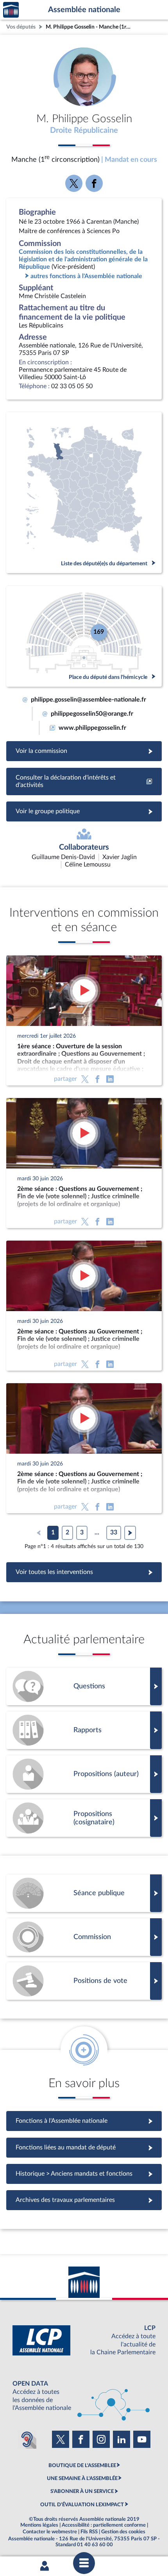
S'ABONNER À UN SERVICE (82, 2491)
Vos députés (21, 27)
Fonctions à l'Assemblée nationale (84, 2121)
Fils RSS (89, 2532)
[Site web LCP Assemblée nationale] (84, 2340)
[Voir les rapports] (84, 1730)
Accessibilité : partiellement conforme (104, 2525)
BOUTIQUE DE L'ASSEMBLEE (82, 2466)
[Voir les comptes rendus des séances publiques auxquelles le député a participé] (84, 1893)
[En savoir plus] (84, 1774)
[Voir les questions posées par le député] (84, 1686)
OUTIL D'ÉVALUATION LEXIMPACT (82, 2505)
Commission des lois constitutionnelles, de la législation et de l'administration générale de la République (83, 259)
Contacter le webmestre (50, 2532)
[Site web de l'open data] (84, 2396)
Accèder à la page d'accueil (11, 10)
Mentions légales (39, 2525)
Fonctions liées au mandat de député (84, 2147)
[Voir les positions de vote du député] (84, 1981)
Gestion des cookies (123, 2532)
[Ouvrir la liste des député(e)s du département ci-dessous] (84, 493)
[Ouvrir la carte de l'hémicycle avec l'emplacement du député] (84, 636)
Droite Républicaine (84, 130)
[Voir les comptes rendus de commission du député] (84, 1937)
